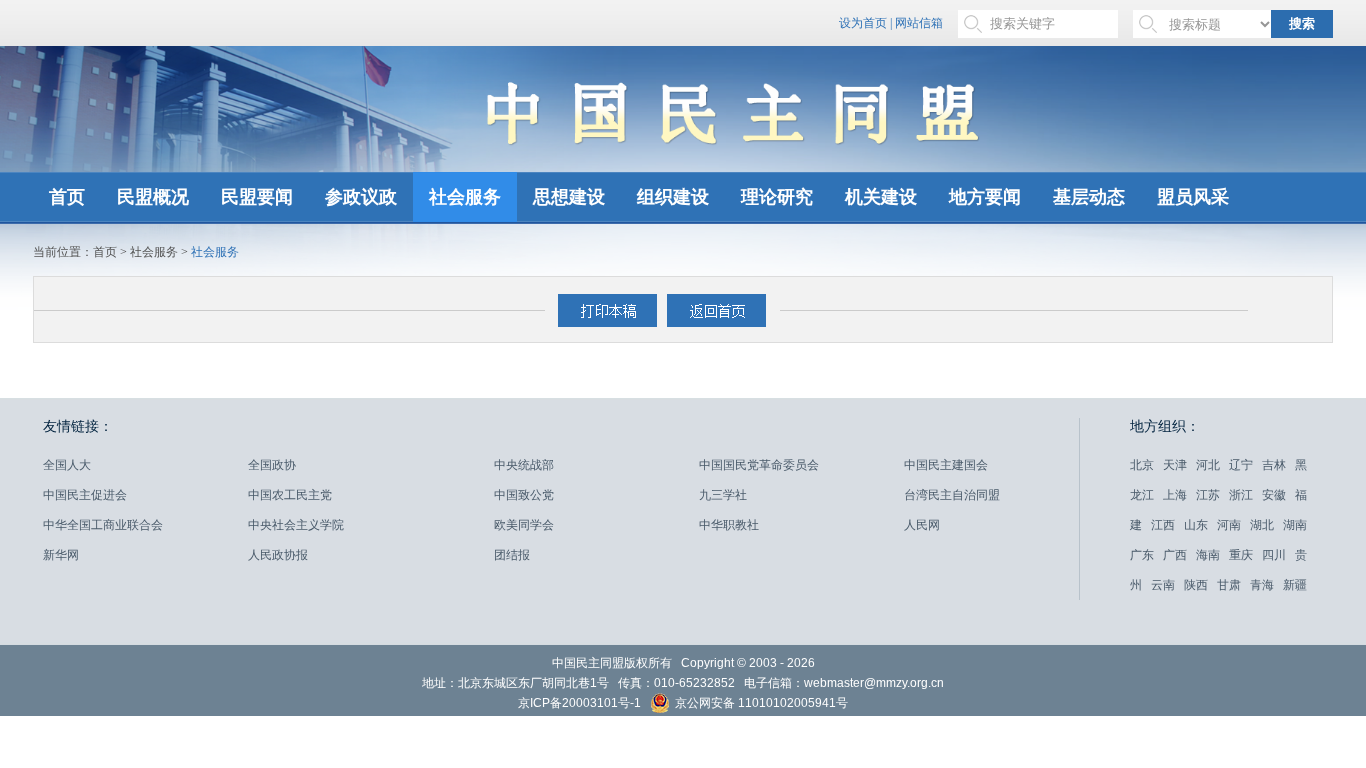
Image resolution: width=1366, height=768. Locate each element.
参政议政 (361, 197)
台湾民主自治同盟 (952, 495)
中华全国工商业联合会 (103, 525)
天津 (1175, 465)
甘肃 (1229, 585)
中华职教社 (729, 525)
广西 (1175, 555)
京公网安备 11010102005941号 (760, 704)
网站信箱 (919, 23)
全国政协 (272, 465)
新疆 (1295, 585)
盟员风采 (1193, 197)
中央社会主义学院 (296, 525)
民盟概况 (153, 197)
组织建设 (673, 197)
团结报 (512, 555)
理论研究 (777, 197)
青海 (1262, 585)
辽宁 (1241, 465)
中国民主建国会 (946, 465)
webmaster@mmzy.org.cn (874, 683)
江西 (1163, 525)
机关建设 (881, 197)
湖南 (1295, 525)
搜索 (1302, 23)
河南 (1229, 525)
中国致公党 (524, 495)
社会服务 (465, 197)
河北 (1208, 465)
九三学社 (723, 495)
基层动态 (1089, 197)
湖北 (1262, 525)
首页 (67, 197)
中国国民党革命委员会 (759, 465)
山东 (1196, 525)
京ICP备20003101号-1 (579, 703)
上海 (1175, 495)
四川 (1274, 555)
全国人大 (67, 465)
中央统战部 (524, 465)
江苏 (1208, 495)
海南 (1208, 555)
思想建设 (569, 197)
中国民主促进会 (85, 495)
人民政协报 (278, 555)
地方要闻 (985, 197)
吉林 (1274, 465)
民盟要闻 (257, 197)
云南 (1163, 585)
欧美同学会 (524, 525)
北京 (1142, 465)
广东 (1142, 555)
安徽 (1274, 495)
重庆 (1241, 555)
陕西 (1196, 585)
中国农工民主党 (290, 495)
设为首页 (863, 23)
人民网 (922, 525)
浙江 (1241, 495)
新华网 (61, 555)
